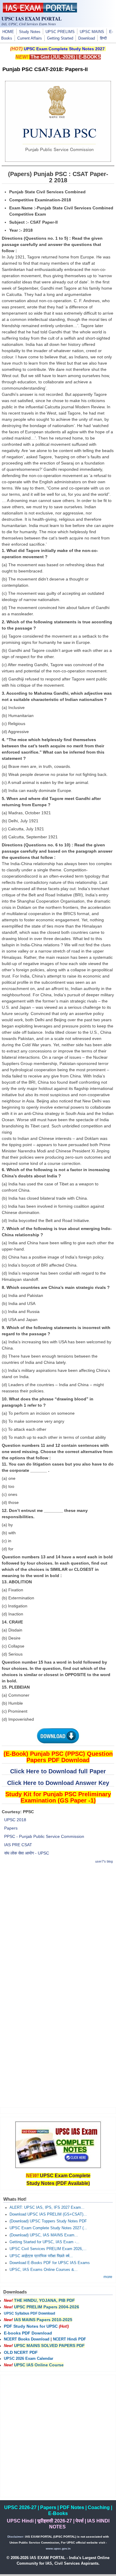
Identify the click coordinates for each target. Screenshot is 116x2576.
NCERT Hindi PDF (69, 2339)
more (108, 2277)
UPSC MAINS (92, 32)
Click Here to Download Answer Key (58, 1783)
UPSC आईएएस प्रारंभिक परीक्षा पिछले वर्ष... (41, 2256)
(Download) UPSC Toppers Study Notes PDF (48, 2221)
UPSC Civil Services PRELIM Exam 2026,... (48, 2249)
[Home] (40, 11)
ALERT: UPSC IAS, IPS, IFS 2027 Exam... (47, 2208)
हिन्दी (103, 38)
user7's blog (104, 1861)
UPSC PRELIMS (60, 32)
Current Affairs (30, 38)
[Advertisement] (58, 1927)
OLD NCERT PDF (21, 2352)
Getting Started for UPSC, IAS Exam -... (44, 2242)
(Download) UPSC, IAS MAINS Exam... (44, 2235)
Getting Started (60, 38)
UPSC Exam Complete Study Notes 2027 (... (48, 2228)
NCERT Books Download (27, 2339)
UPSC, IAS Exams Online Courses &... (44, 2270)
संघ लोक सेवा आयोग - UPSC (27, 1853)
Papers (11, 1828)
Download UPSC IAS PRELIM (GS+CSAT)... (48, 2214)
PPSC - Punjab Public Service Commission (44, 1836)
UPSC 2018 (15, 1820)
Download (87, 38)
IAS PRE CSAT (18, 1845)
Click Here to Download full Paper (58, 1771)
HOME (8, 32)
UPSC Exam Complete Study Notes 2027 (64, 49)
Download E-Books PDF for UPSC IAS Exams (50, 2263)
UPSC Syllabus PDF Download (29, 2313)
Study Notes (30, 32)
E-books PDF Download (28, 2333)
